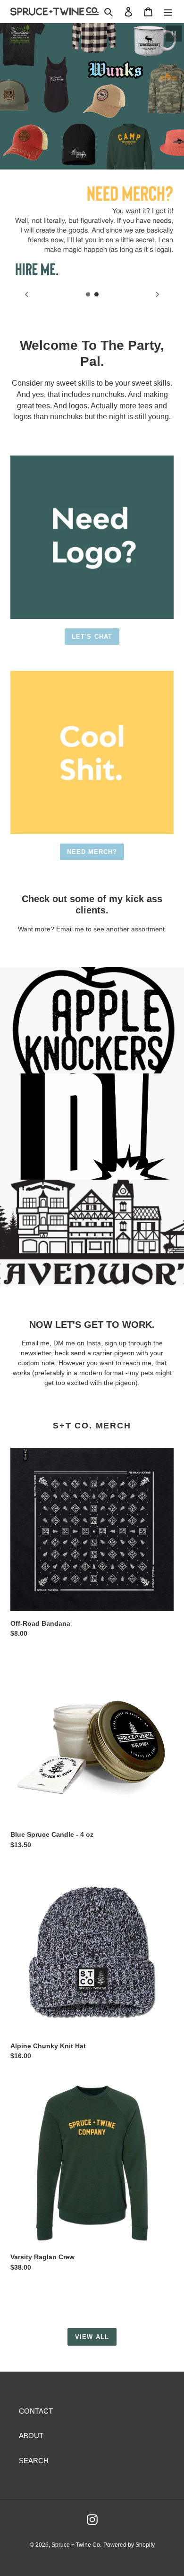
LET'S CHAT (92, 637)
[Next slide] (158, 294)
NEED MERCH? (92, 852)
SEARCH (34, 2461)
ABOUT (31, 2436)
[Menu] (168, 12)
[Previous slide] (26, 294)
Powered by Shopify (129, 2545)
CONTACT (36, 2411)
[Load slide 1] (88, 295)
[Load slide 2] (97, 295)
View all (92, 2337)
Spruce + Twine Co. (76, 2545)
